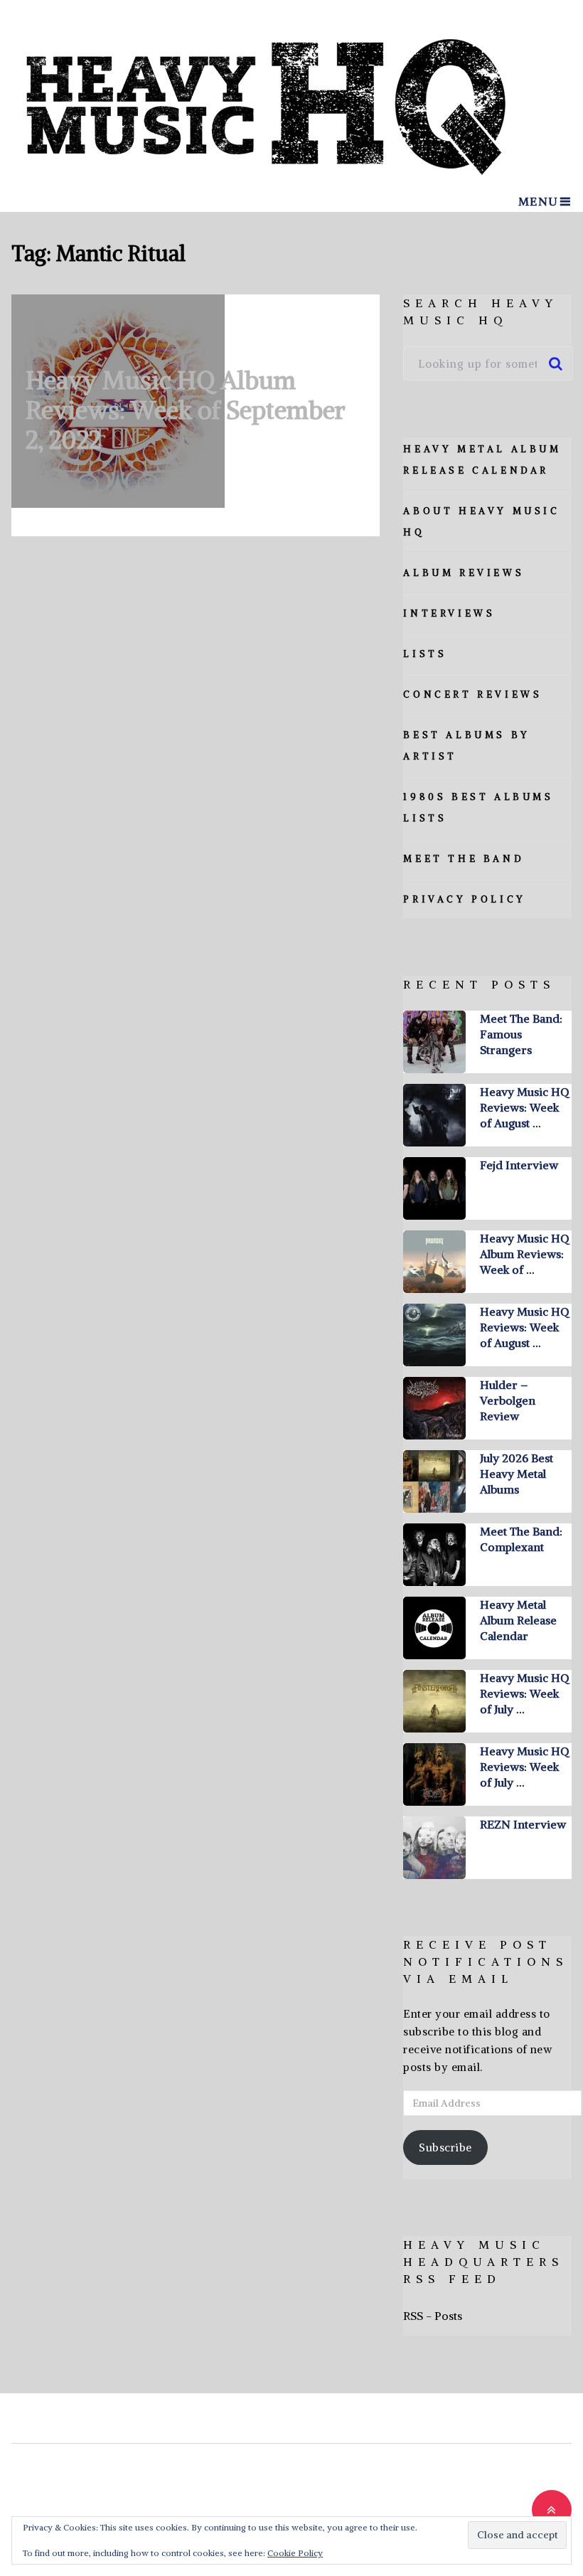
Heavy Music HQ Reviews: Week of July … (524, 1693)
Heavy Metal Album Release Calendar (518, 1620)
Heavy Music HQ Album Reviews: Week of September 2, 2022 (186, 410)
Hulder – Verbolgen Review (508, 1400)
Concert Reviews (472, 694)
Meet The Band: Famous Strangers (521, 1034)
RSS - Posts (433, 2316)
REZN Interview (523, 1824)
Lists (425, 654)
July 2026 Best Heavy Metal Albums (517, 1474)
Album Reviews (464, 573)
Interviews (449, 613)
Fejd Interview (519, 1165)
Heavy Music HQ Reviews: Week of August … (524, 1107)
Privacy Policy (464, 899)
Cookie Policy (295, 2553)
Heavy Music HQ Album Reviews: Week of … (524, 1254)
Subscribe (445, 2147)
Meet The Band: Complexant (521, 1539)
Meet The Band (464, 859)
